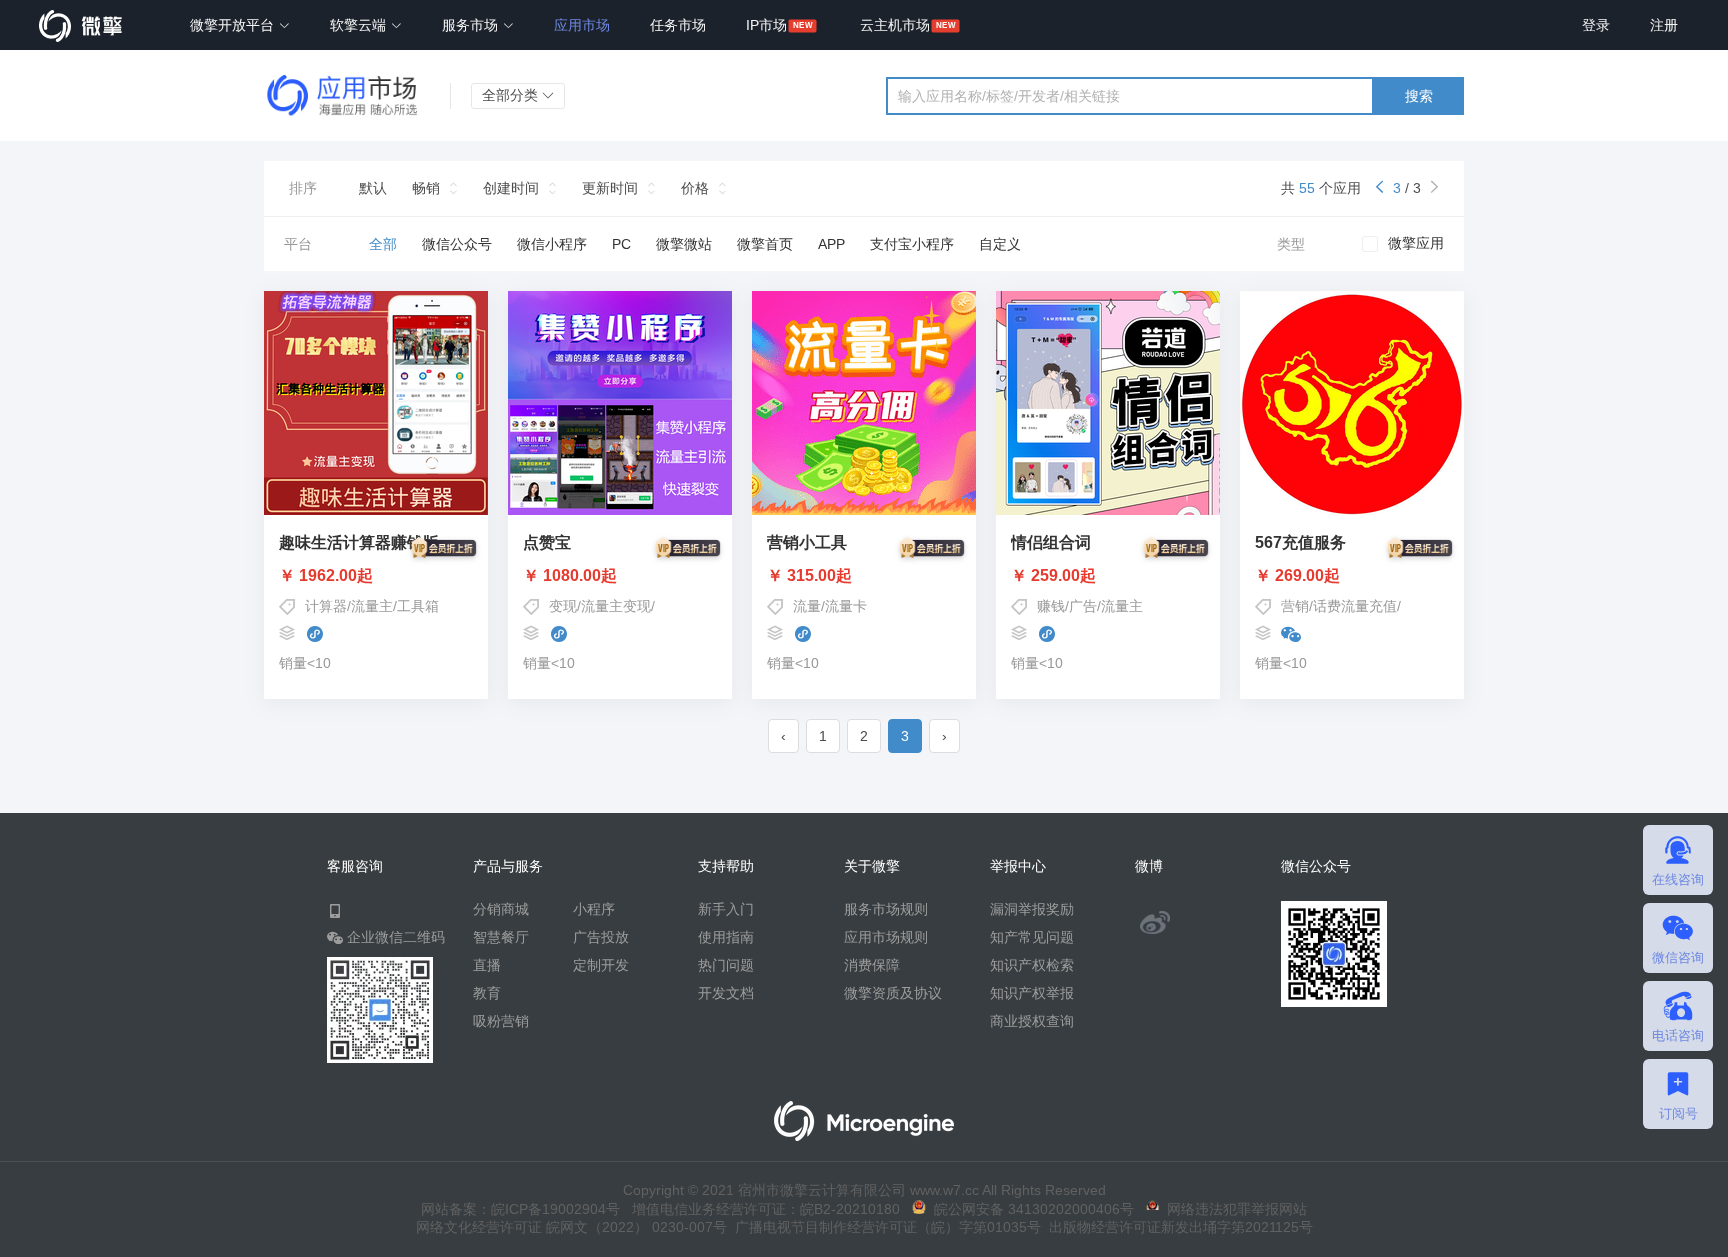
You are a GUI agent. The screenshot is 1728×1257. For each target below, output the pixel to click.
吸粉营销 (501, 1021)
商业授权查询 (1032, 1021)
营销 (1295, 606)
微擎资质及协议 (893, 993)
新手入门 (726, 909)
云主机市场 (895, 25)
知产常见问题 (1032, 937)
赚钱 (1051, 606)
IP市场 (766, 25)
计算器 (326, 606)
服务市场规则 (886, 909)
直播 (487, 965)
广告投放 (601, 937)
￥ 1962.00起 (326, 576)
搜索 (1419, 96)
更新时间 (610, 188)
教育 (487, 993)
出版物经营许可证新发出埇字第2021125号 (1177, 1227)
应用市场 (582, 25)
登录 (1596, 25)
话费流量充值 (1355, 606)
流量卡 (846, 606)
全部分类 (512, 95)
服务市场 (472, 25)
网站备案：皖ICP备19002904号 (520, 1209)
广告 (1083, 606)
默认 (373, 188)
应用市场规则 (886, 937)
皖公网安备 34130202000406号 (1030, 1209)
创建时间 (511, 188)
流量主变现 (616, 606)
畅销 (426, 188)
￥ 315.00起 (809, 576)
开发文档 (726, 993)
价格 (695, 188)
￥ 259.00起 (1053, 576)
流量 (807, 606)
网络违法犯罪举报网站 (1233, 1209)
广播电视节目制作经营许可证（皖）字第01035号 (884, 1227)
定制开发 (601, 965)
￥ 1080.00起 (570, 576)
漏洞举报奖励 (1032, 909)
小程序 (594, 909)
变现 (563, 606)
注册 (1664, 25)
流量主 (372, 606)
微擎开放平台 (234, 25)
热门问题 (726, 965)
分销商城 (501, 909)
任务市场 (678, 25)
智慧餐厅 (501, 937)
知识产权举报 (1032, 993)
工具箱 (418, 606)
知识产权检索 (1032, 965)
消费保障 (872, 965)
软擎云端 (360, 25)
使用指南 (726, 937)
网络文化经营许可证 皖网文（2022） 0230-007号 (571, 1227)
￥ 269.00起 (1297, 576)
